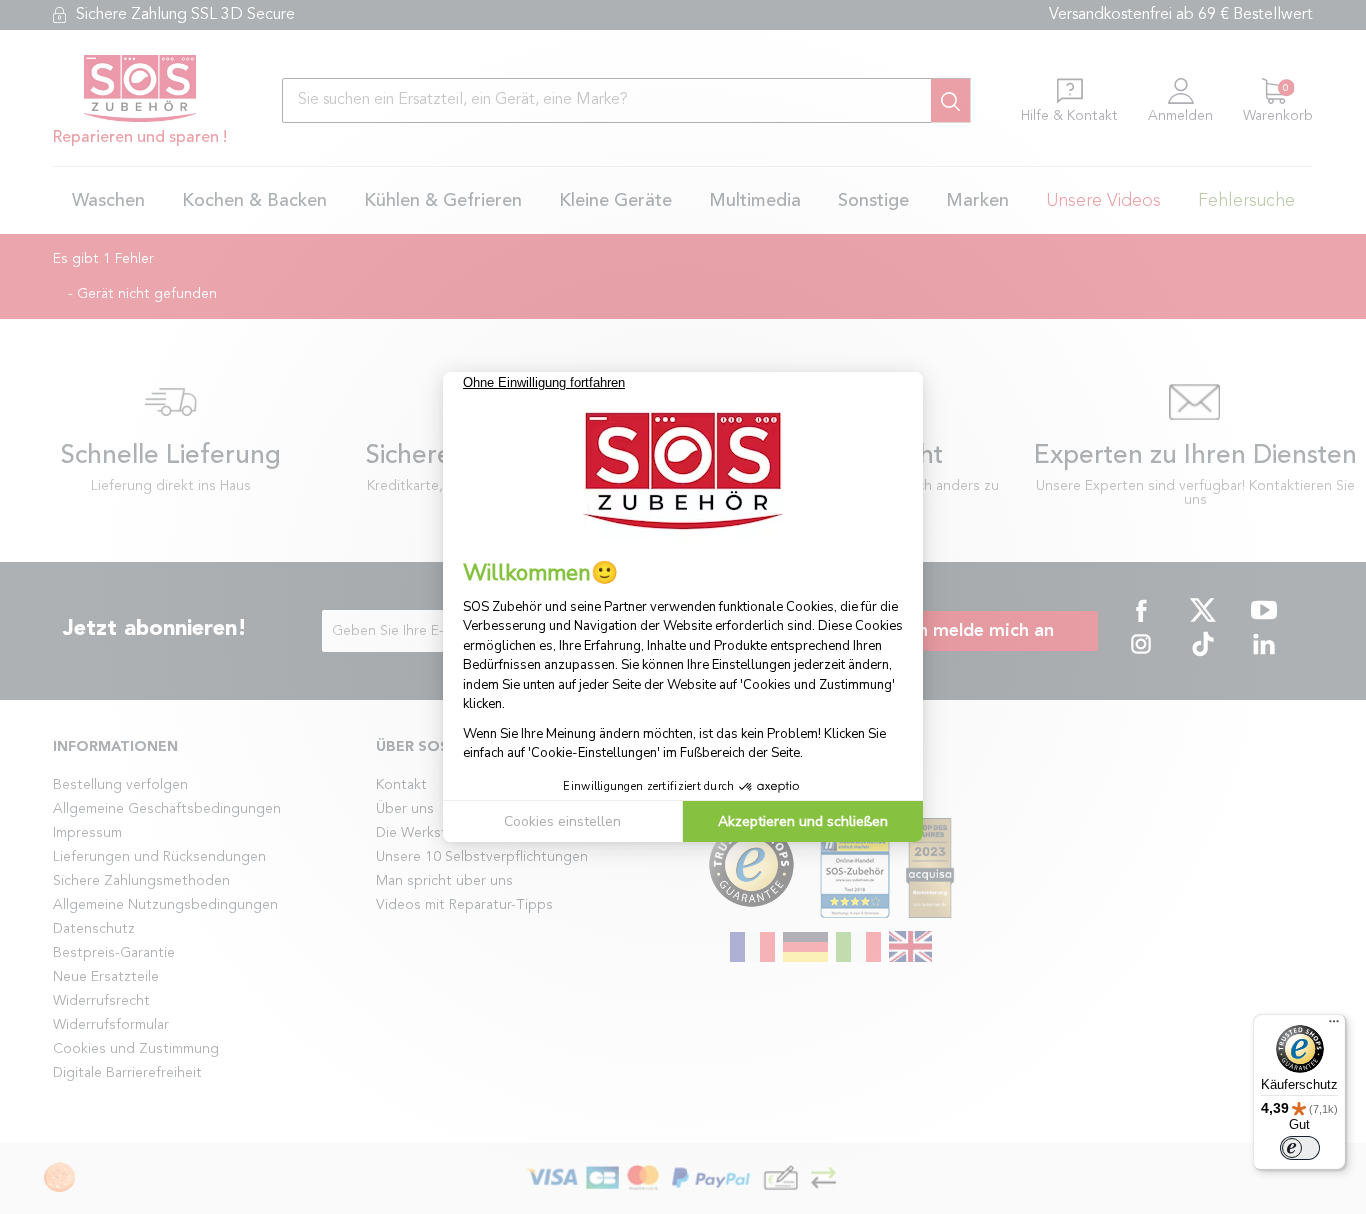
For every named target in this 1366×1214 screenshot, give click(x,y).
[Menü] (1334, 1026)
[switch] (1300, 1148)
